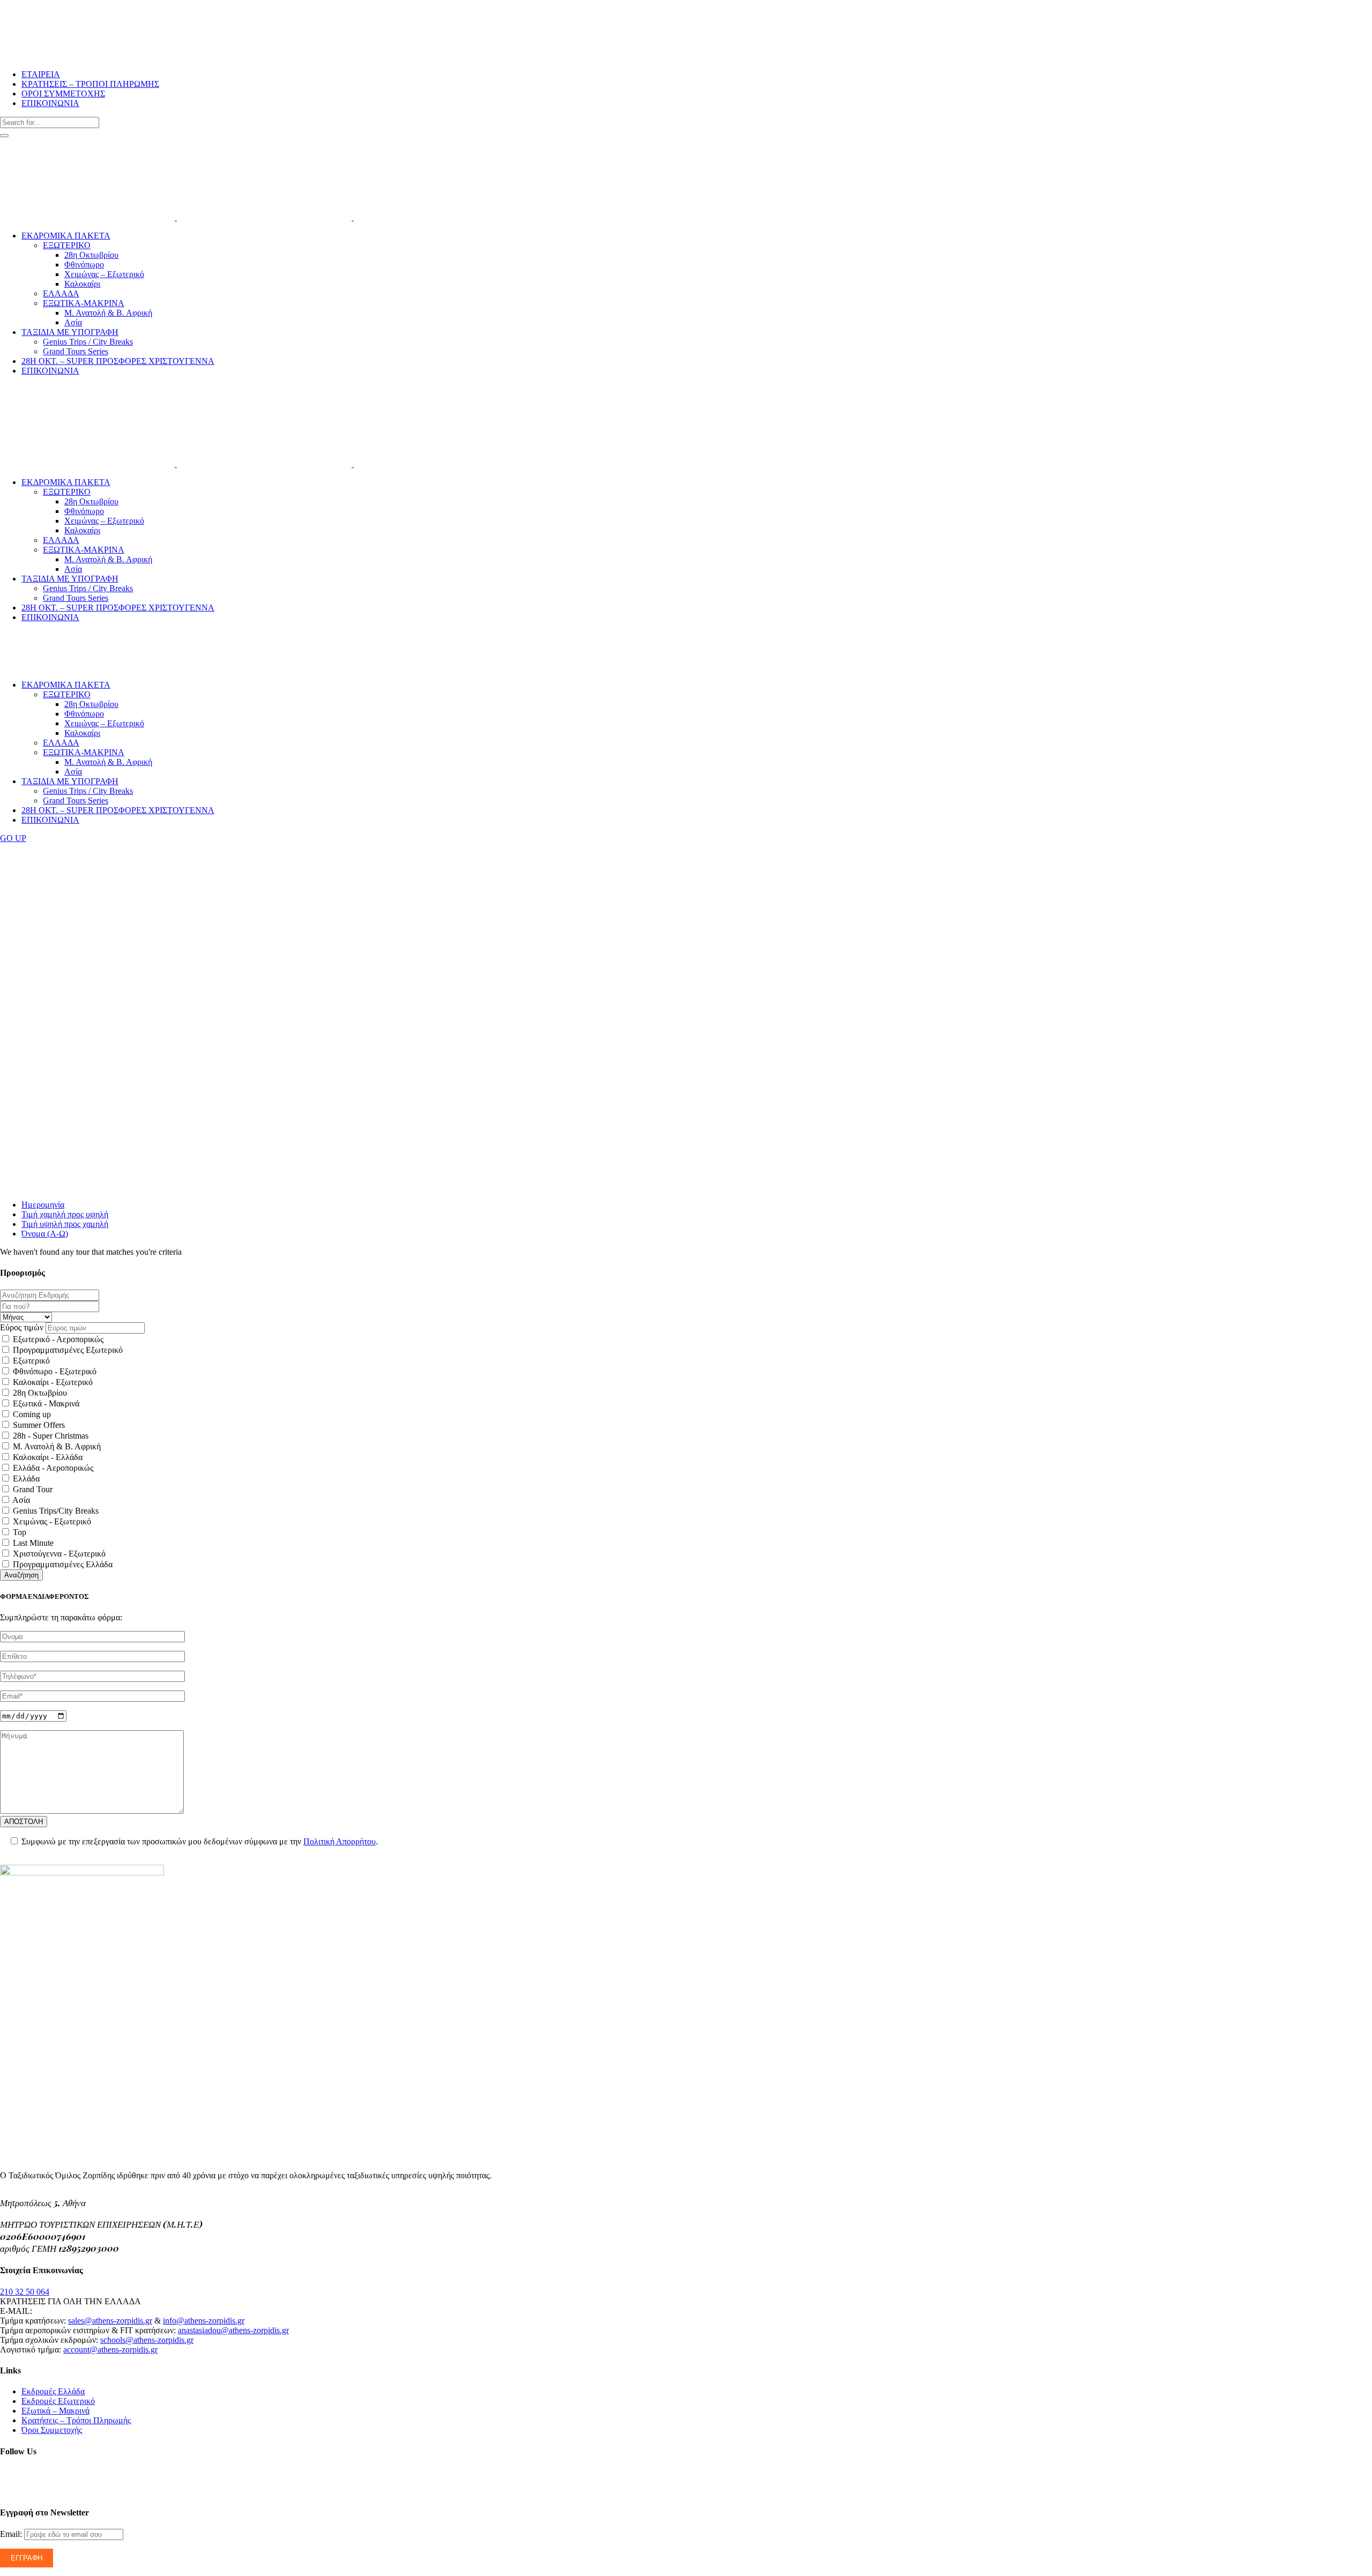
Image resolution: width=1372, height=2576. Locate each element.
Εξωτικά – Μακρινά (55, 2411)
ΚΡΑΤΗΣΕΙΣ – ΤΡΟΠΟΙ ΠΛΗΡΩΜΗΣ (90, 84)
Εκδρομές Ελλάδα (53, 2391)
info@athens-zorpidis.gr (204, 2321)
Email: (12, 2534)
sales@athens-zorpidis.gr (110, 2321)
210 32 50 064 (25, 2292)
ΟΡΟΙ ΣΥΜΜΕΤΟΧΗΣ (63, 94)
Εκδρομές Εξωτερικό (58, 2401)
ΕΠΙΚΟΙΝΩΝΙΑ (50, 103)
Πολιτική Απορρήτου (340, 1841)
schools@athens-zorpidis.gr (147, 2340)
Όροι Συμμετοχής (52, 2430)
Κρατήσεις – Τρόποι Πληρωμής (76, 2420)
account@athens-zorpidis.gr (110, 2350)
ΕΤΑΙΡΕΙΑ (41, 74)
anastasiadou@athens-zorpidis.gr (233, 2330)
